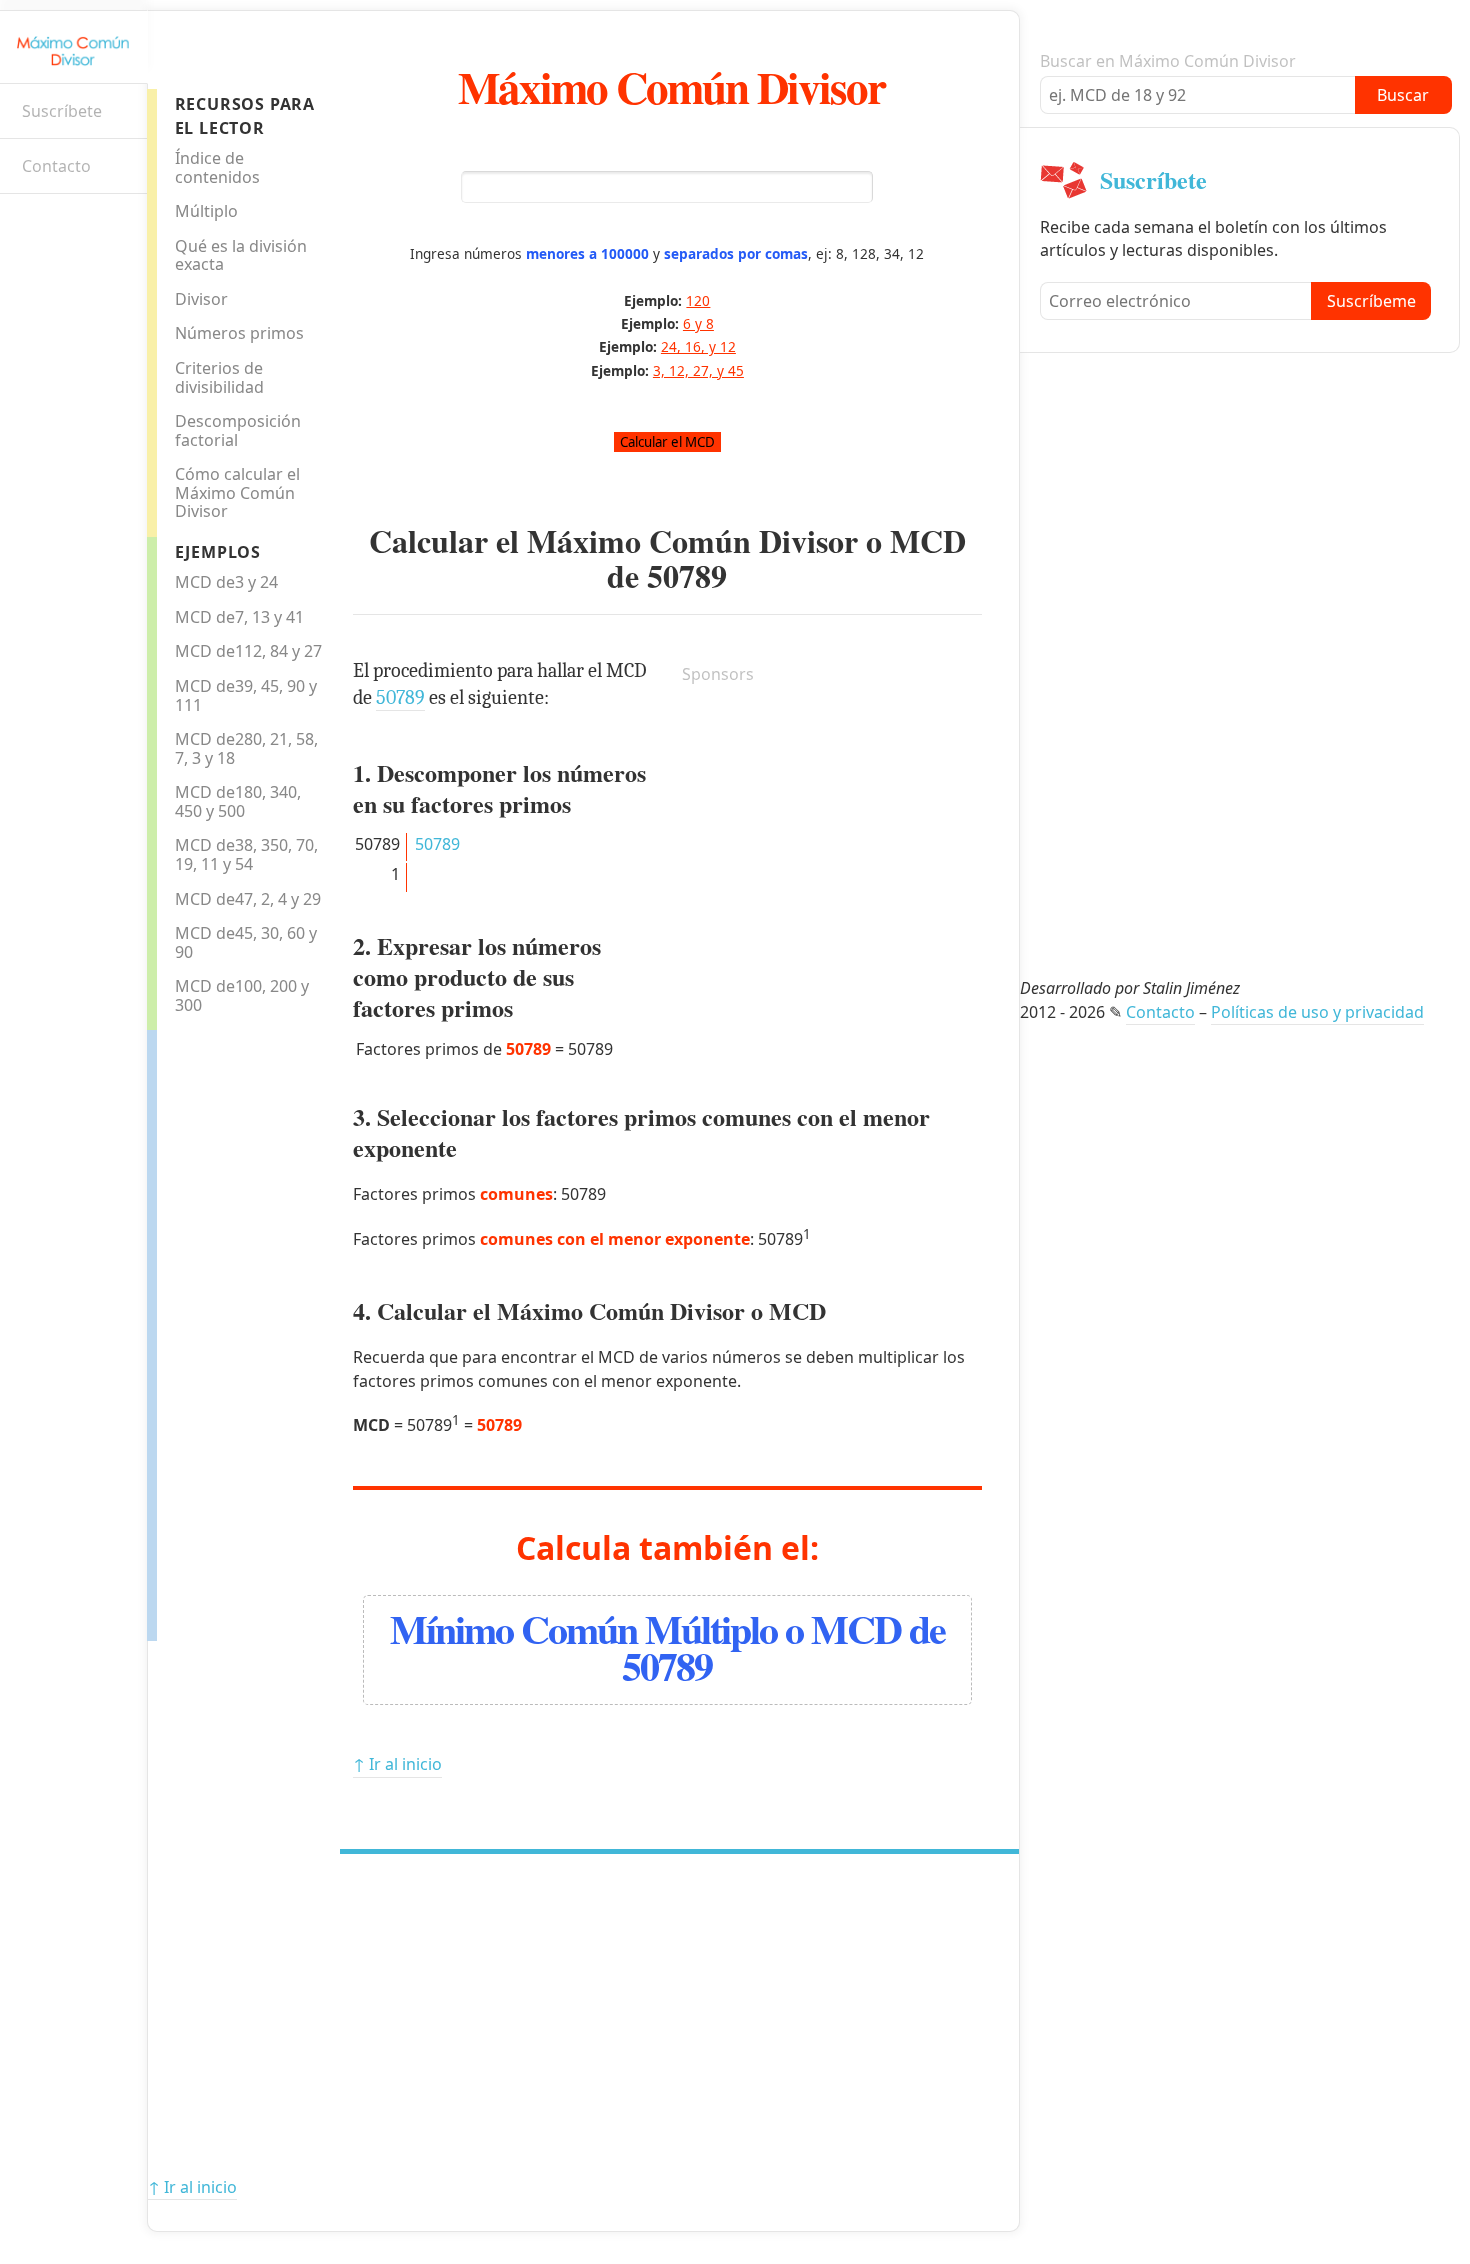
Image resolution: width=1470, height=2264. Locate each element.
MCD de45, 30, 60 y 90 (246, 942)
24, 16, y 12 (698, 346)
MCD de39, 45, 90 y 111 (246, 695)
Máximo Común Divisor (671, 86)
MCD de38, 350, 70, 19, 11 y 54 (246, 854)
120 (698, 300)
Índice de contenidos (217, 167)
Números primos (239, 333)
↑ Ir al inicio (397, 1764)
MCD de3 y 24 (226, 582)
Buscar (1403, 95)
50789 (687, 575)
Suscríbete (62, 111)
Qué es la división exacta (241, 255)
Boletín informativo (25, 225)
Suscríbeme (1371, 301)
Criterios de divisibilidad (219, 377)
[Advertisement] (237, 1330)
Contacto (56, 166)
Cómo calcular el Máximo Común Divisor (237, 492)
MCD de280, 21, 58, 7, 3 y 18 (246, 748)
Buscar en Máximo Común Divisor (1168, 61)
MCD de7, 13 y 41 (239, 617)
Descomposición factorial (238, 430)
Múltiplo (206, 211)
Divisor (201, 299)
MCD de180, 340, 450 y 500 (238, 801)
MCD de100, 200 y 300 (242, 995)
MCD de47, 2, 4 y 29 (248, 899)
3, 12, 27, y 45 (698, 370)
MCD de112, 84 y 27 (248, 651)
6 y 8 (698, 323)
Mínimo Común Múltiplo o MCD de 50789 (667, 1647)
